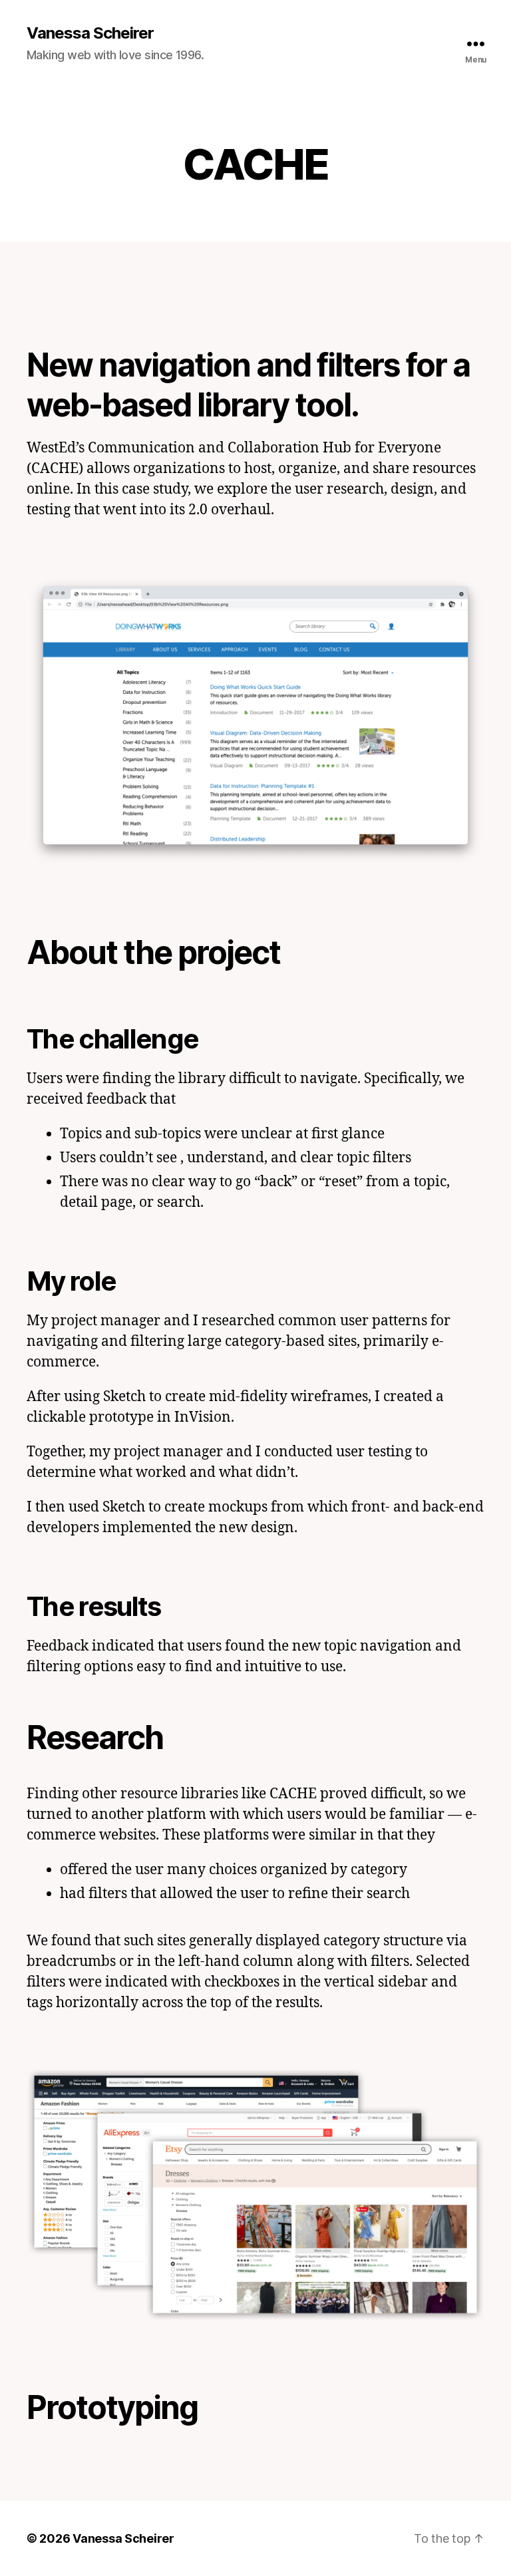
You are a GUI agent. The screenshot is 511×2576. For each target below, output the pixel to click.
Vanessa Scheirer (90, 33)
